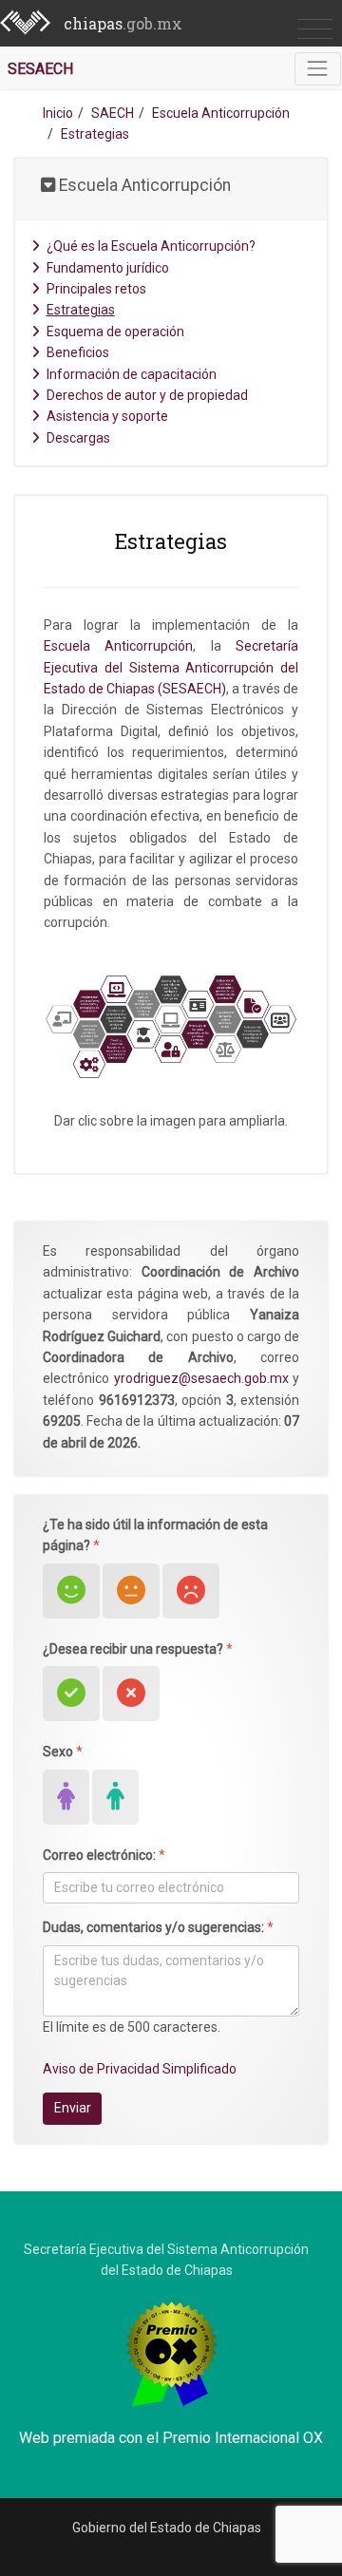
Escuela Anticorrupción (221, 113)
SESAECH (40, 69)
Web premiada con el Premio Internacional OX (171, 2438)
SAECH (113, 113)
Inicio (58, 113)
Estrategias (81, 310)
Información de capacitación (132, 374)
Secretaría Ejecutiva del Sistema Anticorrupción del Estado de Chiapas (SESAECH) (171, 667)
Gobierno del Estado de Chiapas (167, 2528)
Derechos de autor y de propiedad (147, 395)
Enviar (73, 2108)
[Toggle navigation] (318, 69)
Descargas (78, 438)
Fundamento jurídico (108, 268)
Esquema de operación (115, 331)
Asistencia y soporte (107, 416)
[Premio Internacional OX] (171, 2353)
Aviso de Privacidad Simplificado (140, 2069)
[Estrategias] (171, 1027)
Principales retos (96, 289)
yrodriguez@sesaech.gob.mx (201, 1378)
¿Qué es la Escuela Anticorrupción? (151, 246)
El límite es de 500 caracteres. (132, 2027)
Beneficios (78, 352)
